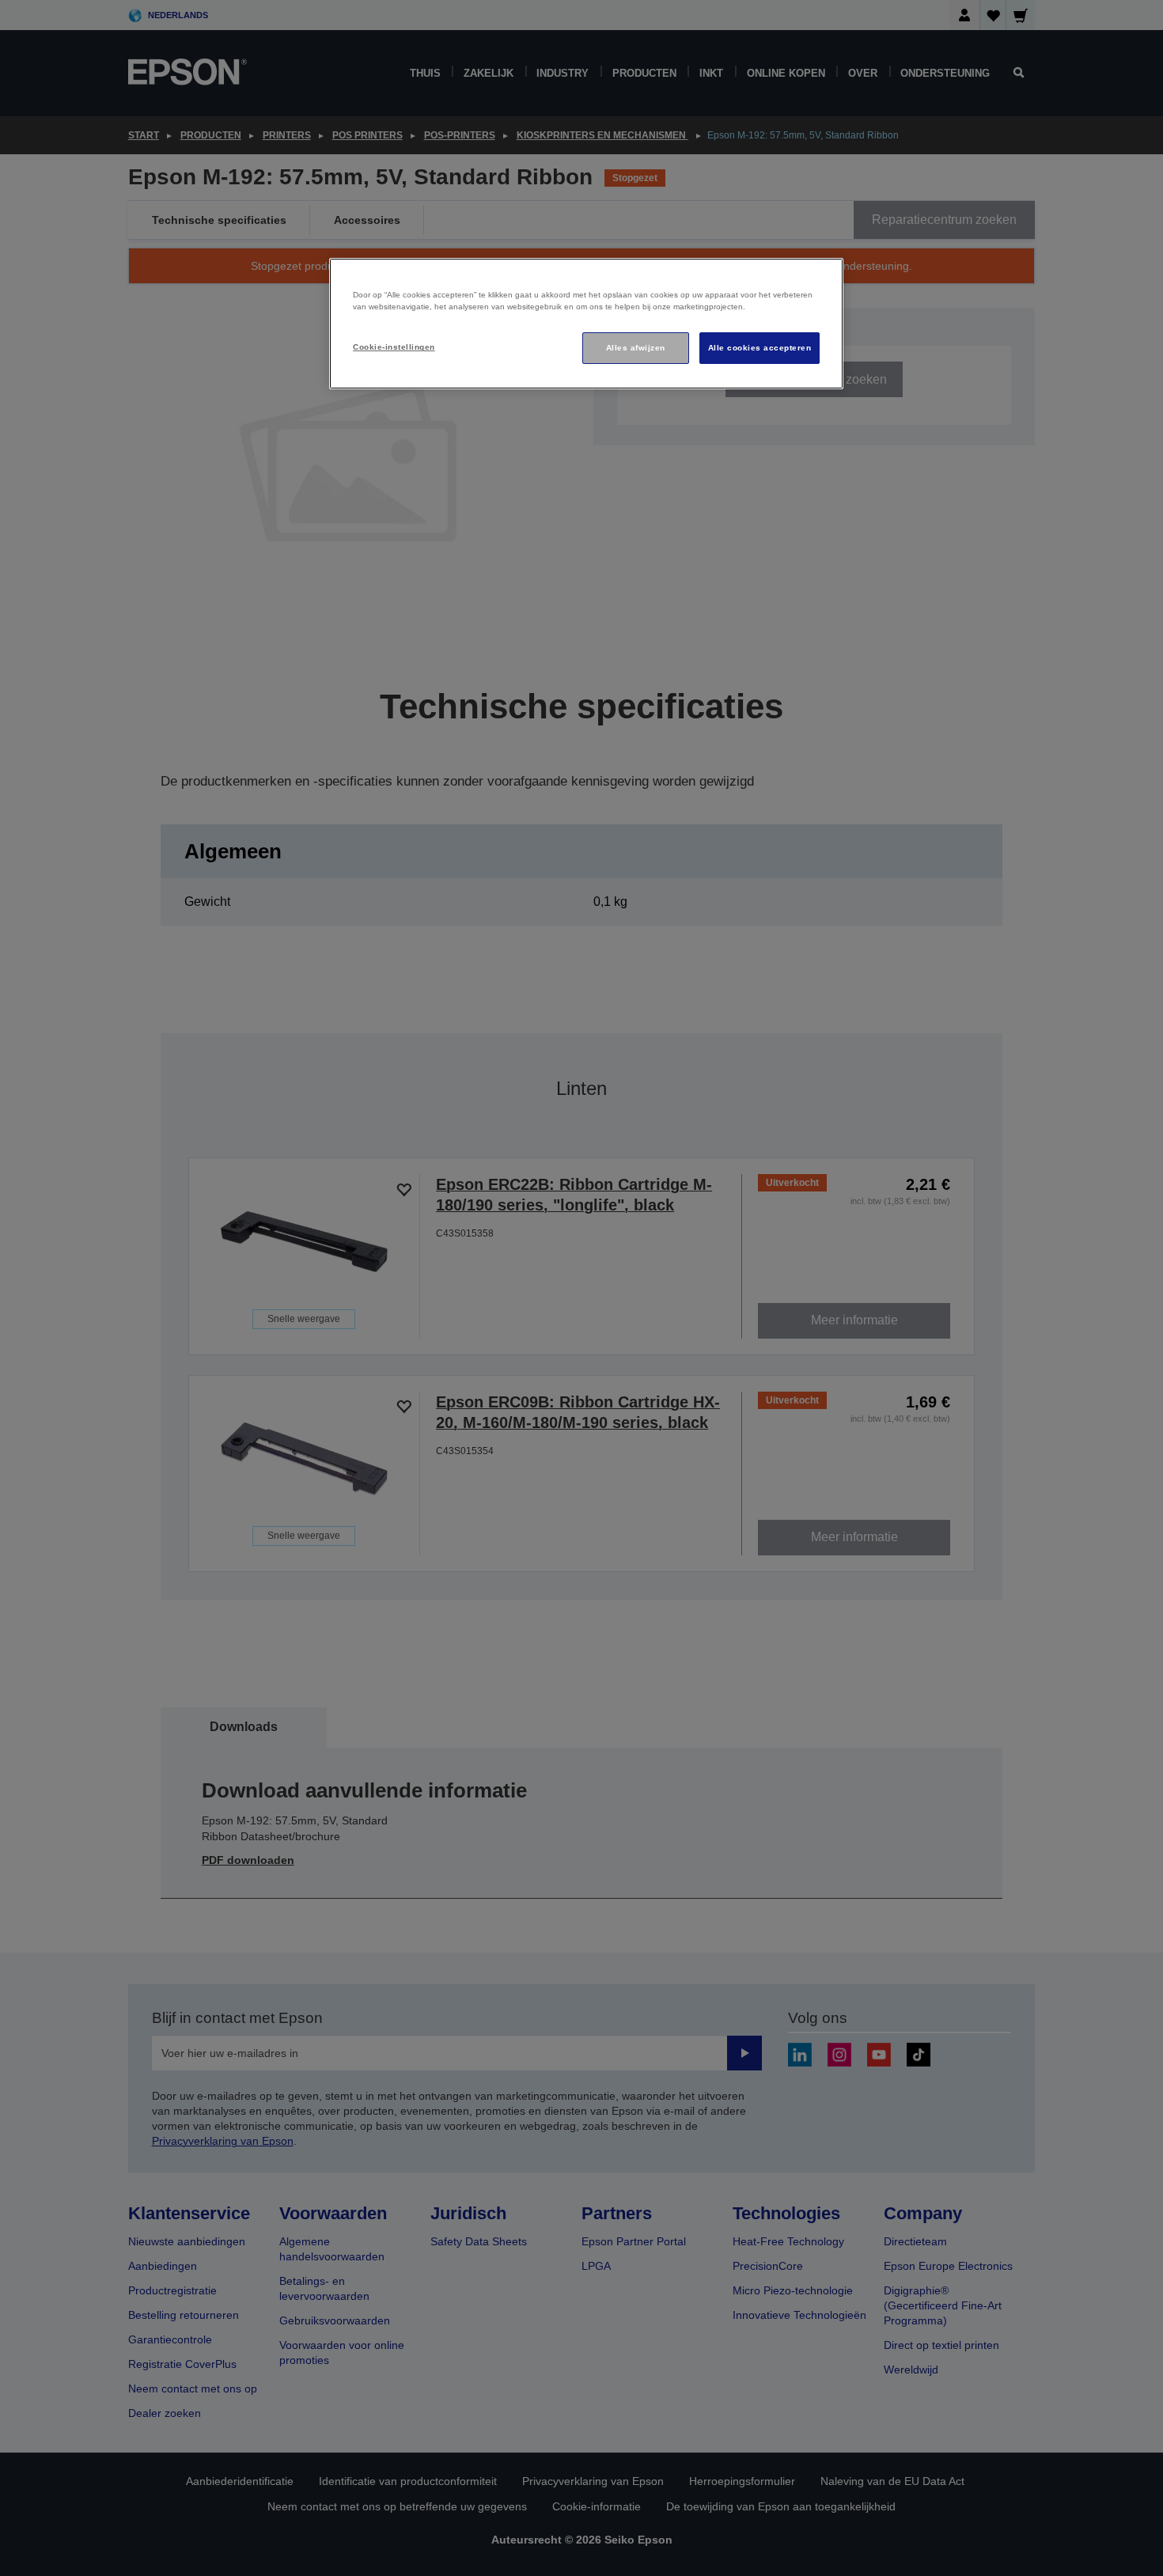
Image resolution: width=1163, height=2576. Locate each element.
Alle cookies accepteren (760, 348)
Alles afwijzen (636, 348)
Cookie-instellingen (394, 347)
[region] (586, 324)
